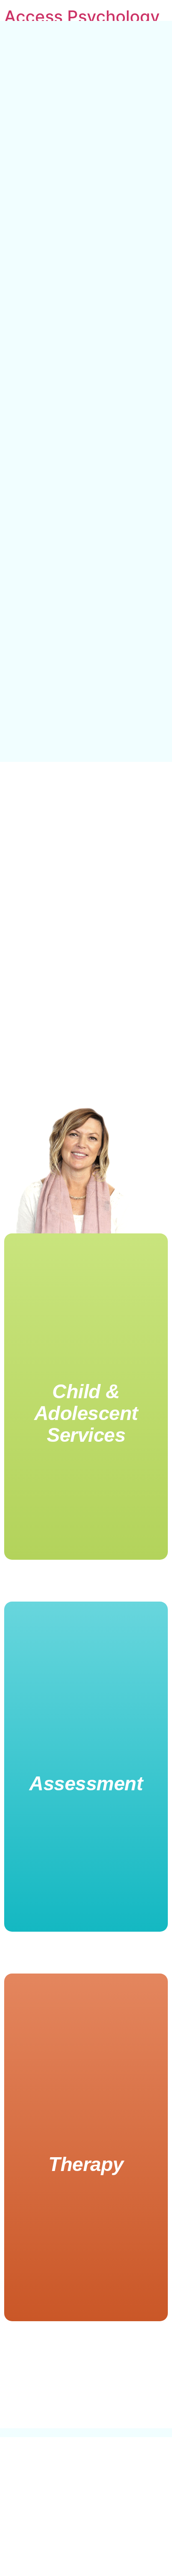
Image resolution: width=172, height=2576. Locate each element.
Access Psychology (82, 17)
